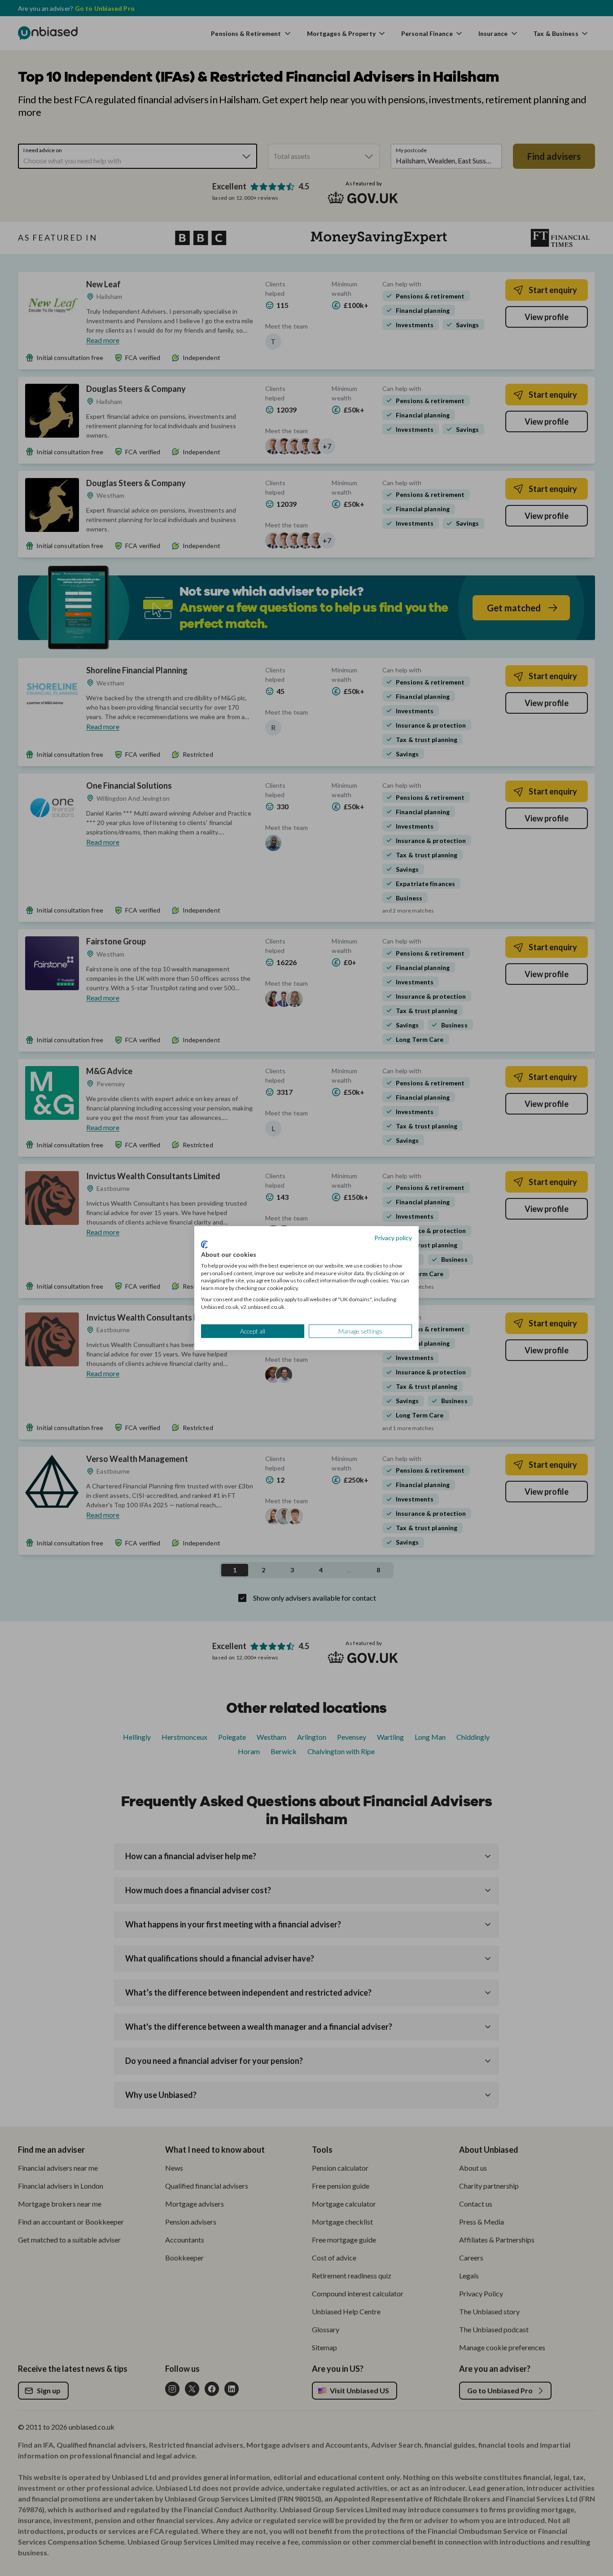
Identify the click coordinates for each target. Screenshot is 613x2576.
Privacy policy (393, 1237)
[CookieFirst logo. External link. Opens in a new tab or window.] (204, 1245)
